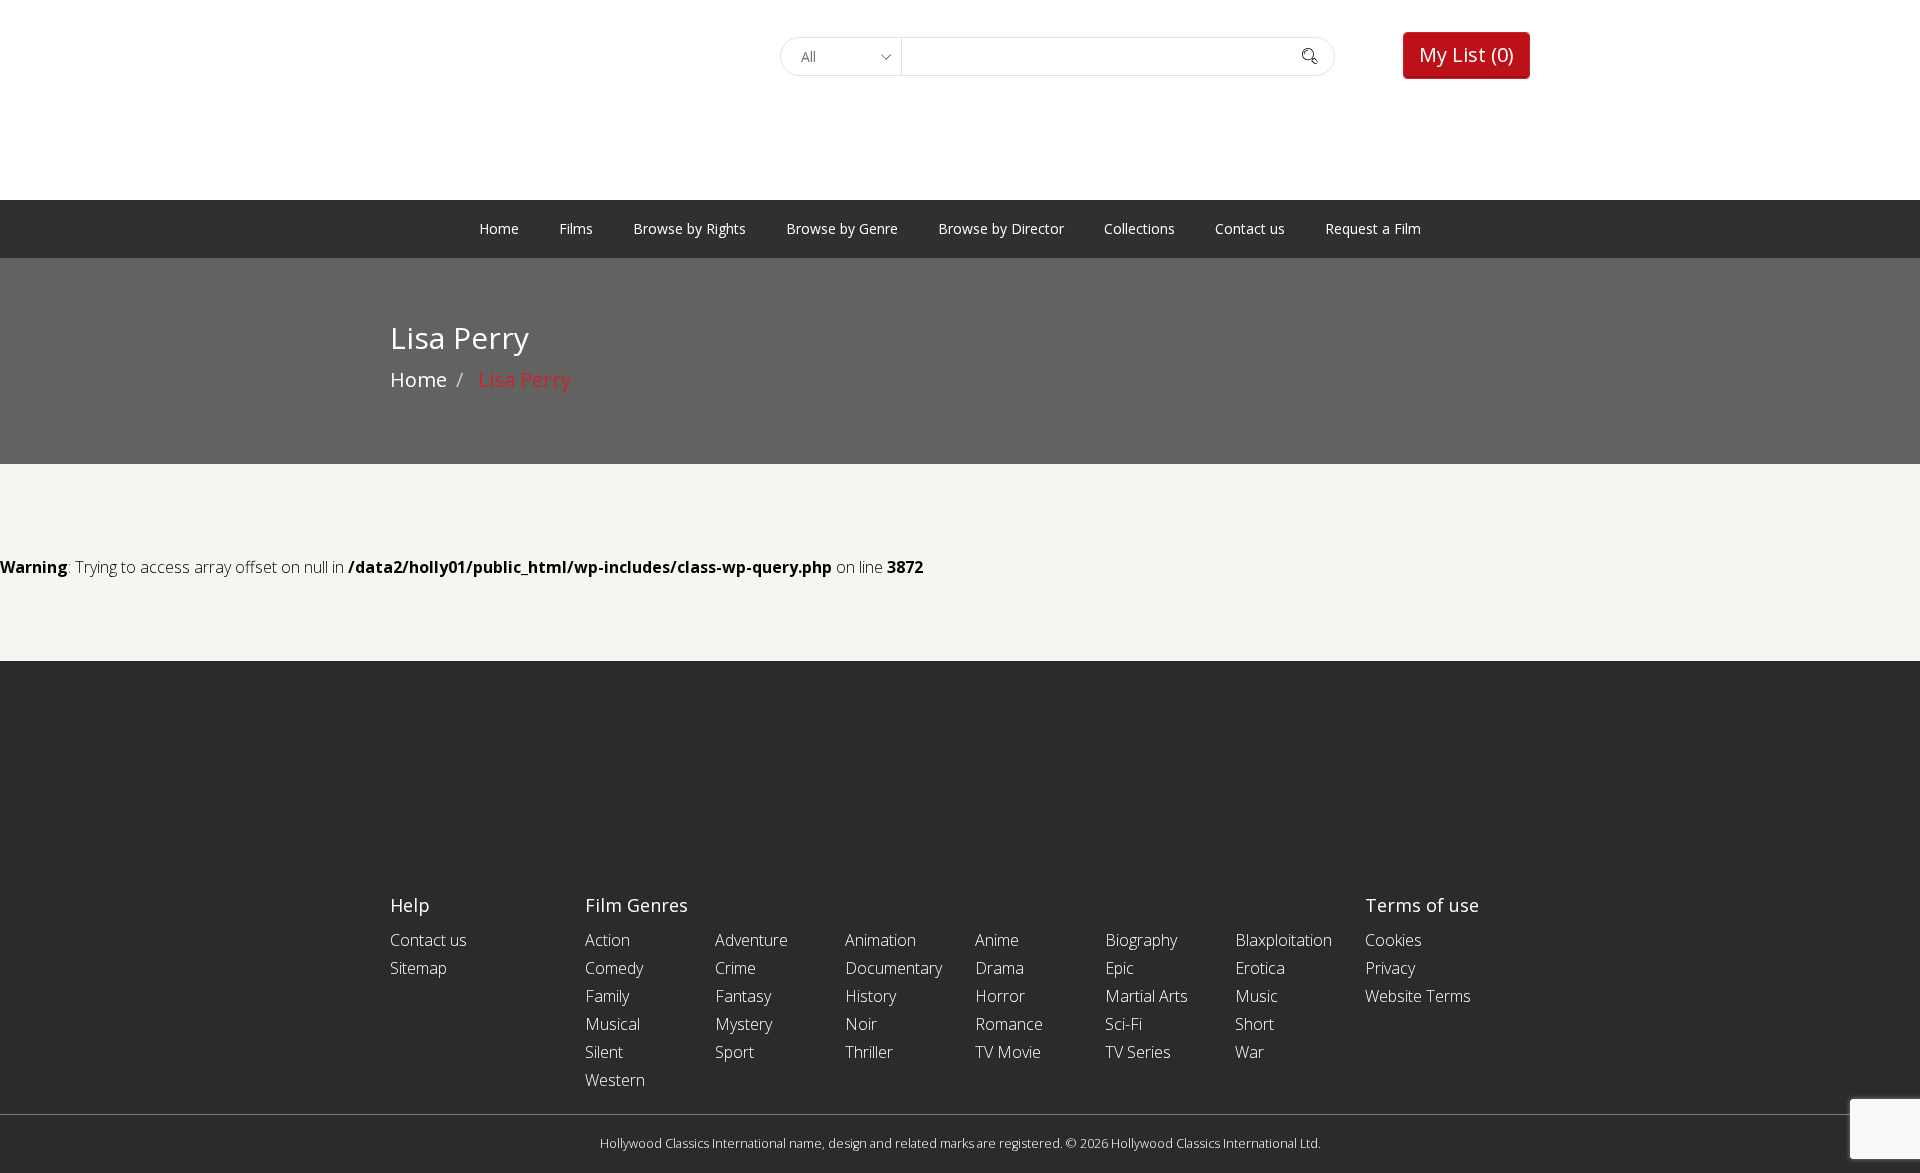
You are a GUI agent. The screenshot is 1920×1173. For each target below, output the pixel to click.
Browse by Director (1001, 228)
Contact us (1250, 228)
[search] (1310, 55)
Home (499, 228)
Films (576, 228)
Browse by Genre (842, 228)
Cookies (1393, 940)
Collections (1139, 228)
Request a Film (1373, 228)
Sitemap (418, 968)
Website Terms (1418, 996)
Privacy (1390, 968)
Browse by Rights (689, 228)
